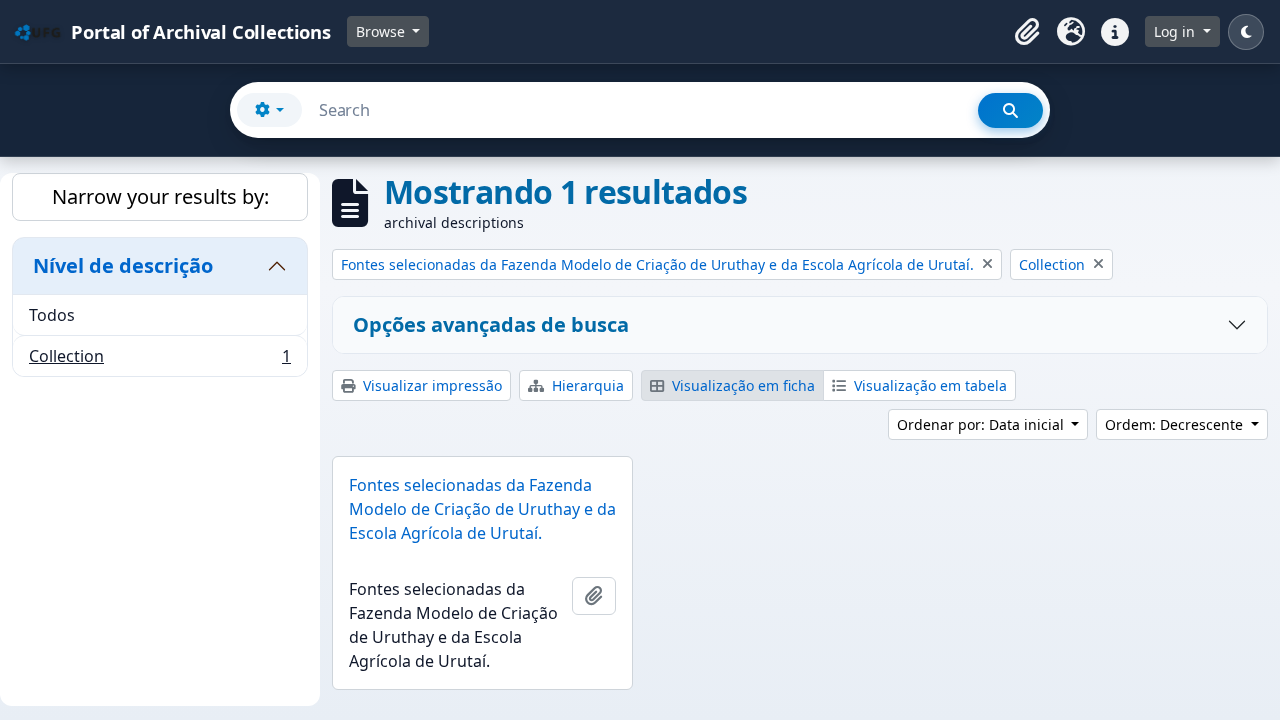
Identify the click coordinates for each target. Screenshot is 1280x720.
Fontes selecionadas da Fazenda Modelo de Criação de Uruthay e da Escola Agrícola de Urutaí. (482, 509)
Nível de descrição (123, 265)
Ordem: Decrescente (1176, 424)
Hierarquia (586, 385)
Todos (52, 315)
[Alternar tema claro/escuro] (1246, 32)
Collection (159, 360)
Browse (382, 31)
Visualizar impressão (430, 385)
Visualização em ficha (741, 385)
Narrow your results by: (160, 196)
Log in (1176, 31)
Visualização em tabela (928, 385)
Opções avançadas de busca (491, 324)
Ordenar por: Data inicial (982, 424)
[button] (1027, 32)
